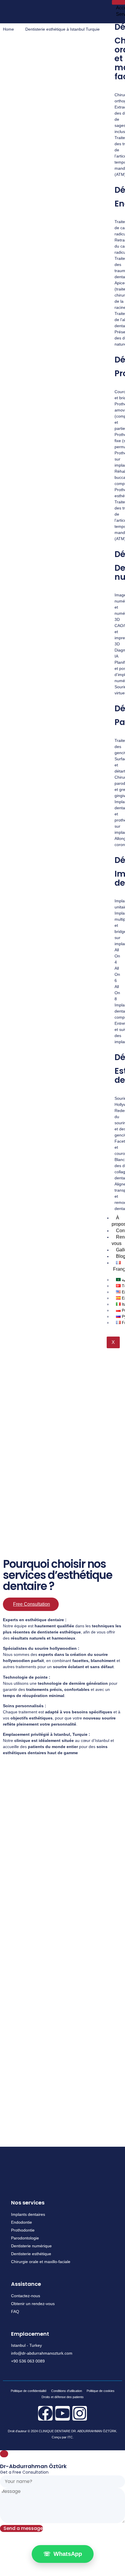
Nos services (28, 2203)
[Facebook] (45, 2413)
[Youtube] (63, 2413)
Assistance (26, 2284)
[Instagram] (80, 2413)
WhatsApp (63, 2554)
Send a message (23, 2528)
